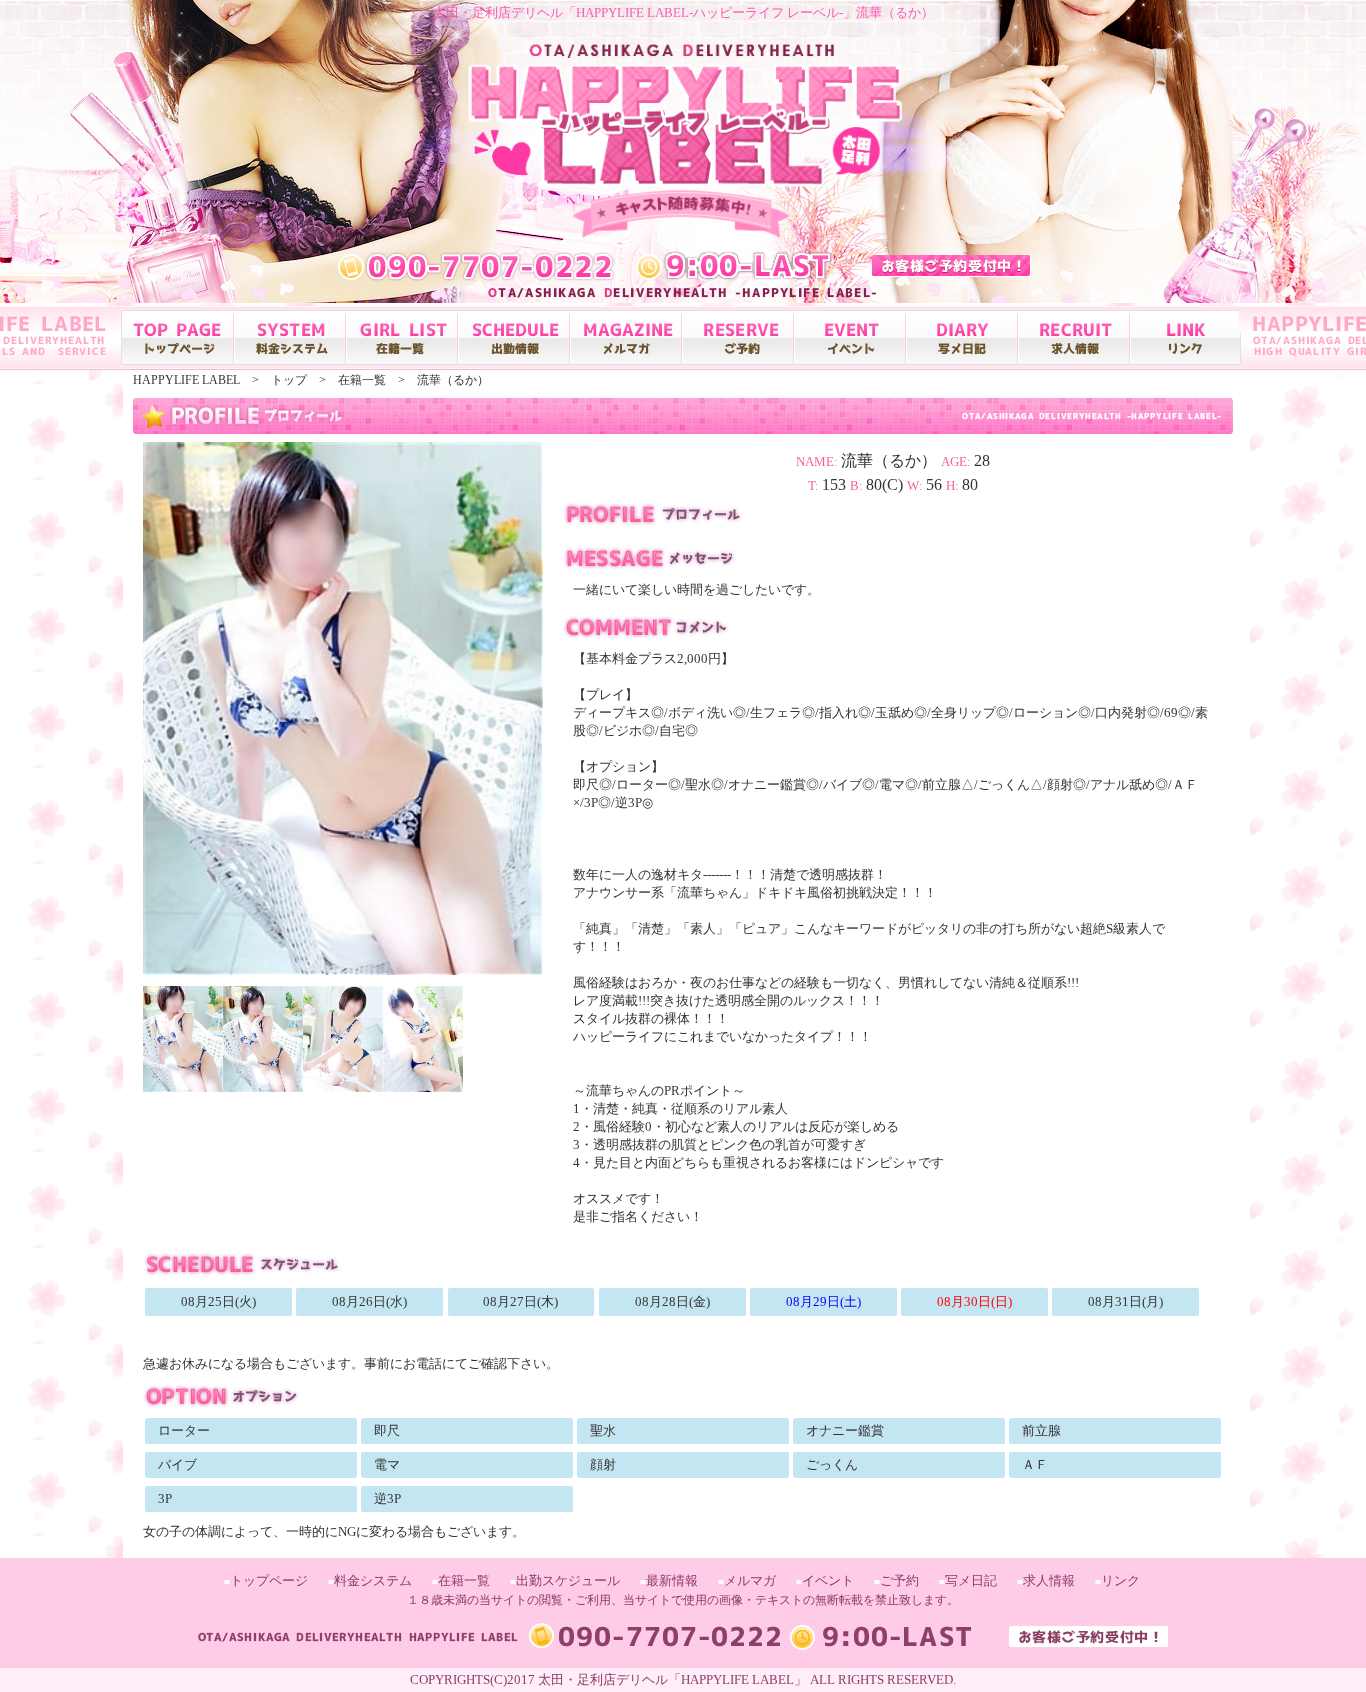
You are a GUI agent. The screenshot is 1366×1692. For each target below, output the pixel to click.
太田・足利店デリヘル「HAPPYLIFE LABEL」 (672, 1679)
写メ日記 (971, 1580)
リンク (1120, 1580)
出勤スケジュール (568, 1580)
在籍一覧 (464, 1580)
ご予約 (899, 1580)
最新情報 (672, 1580)
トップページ (269, 1580)
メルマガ (750, 1580)
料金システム (373, 1580)
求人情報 (1049, 1580)
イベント (828, 1580)
